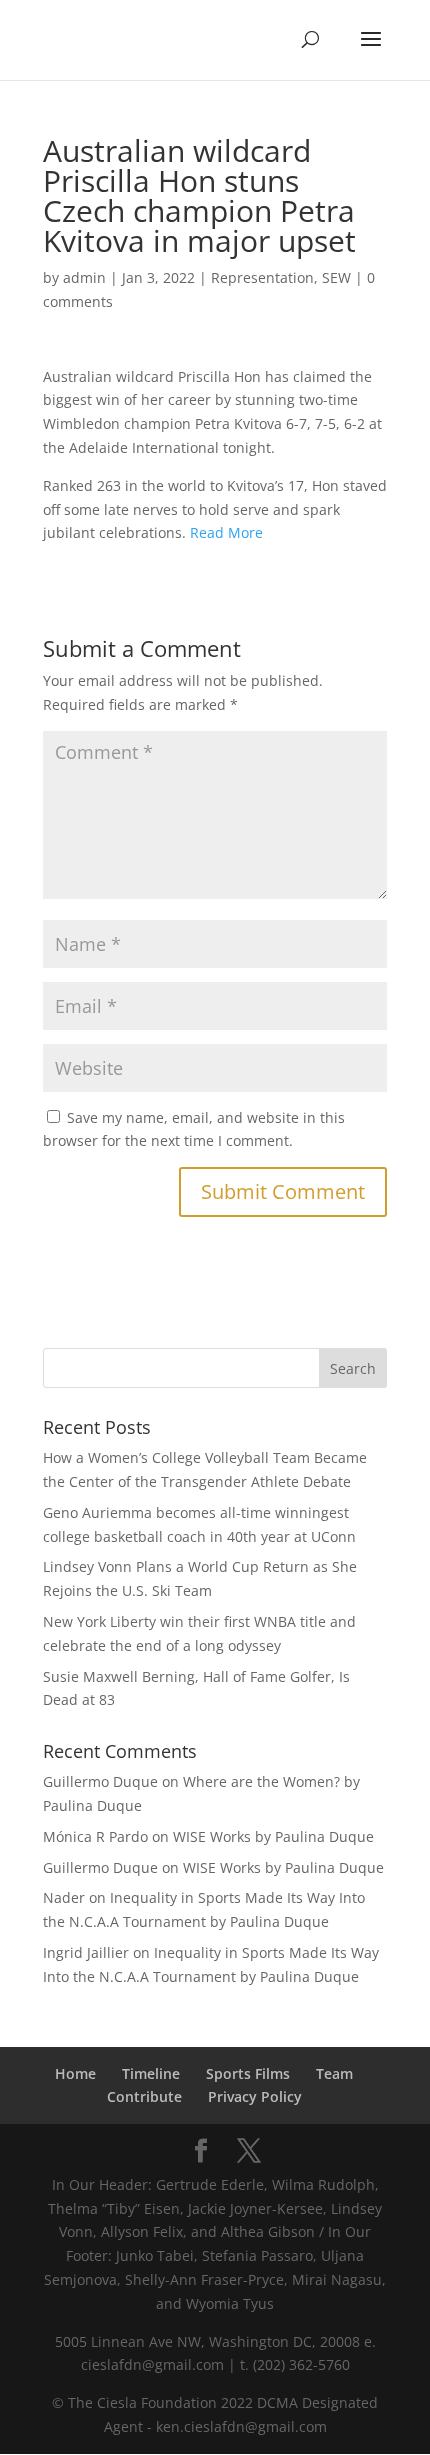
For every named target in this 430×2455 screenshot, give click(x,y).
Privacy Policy (255, 2096)
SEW (336, 277)
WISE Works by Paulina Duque (273, 1836)
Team (334, 2073)
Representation (262, 277)
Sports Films (248, 2073)
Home (75, 2073)
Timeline (151, 2073)
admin (84, 277)
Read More (226, 532)
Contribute (144, 2096)
